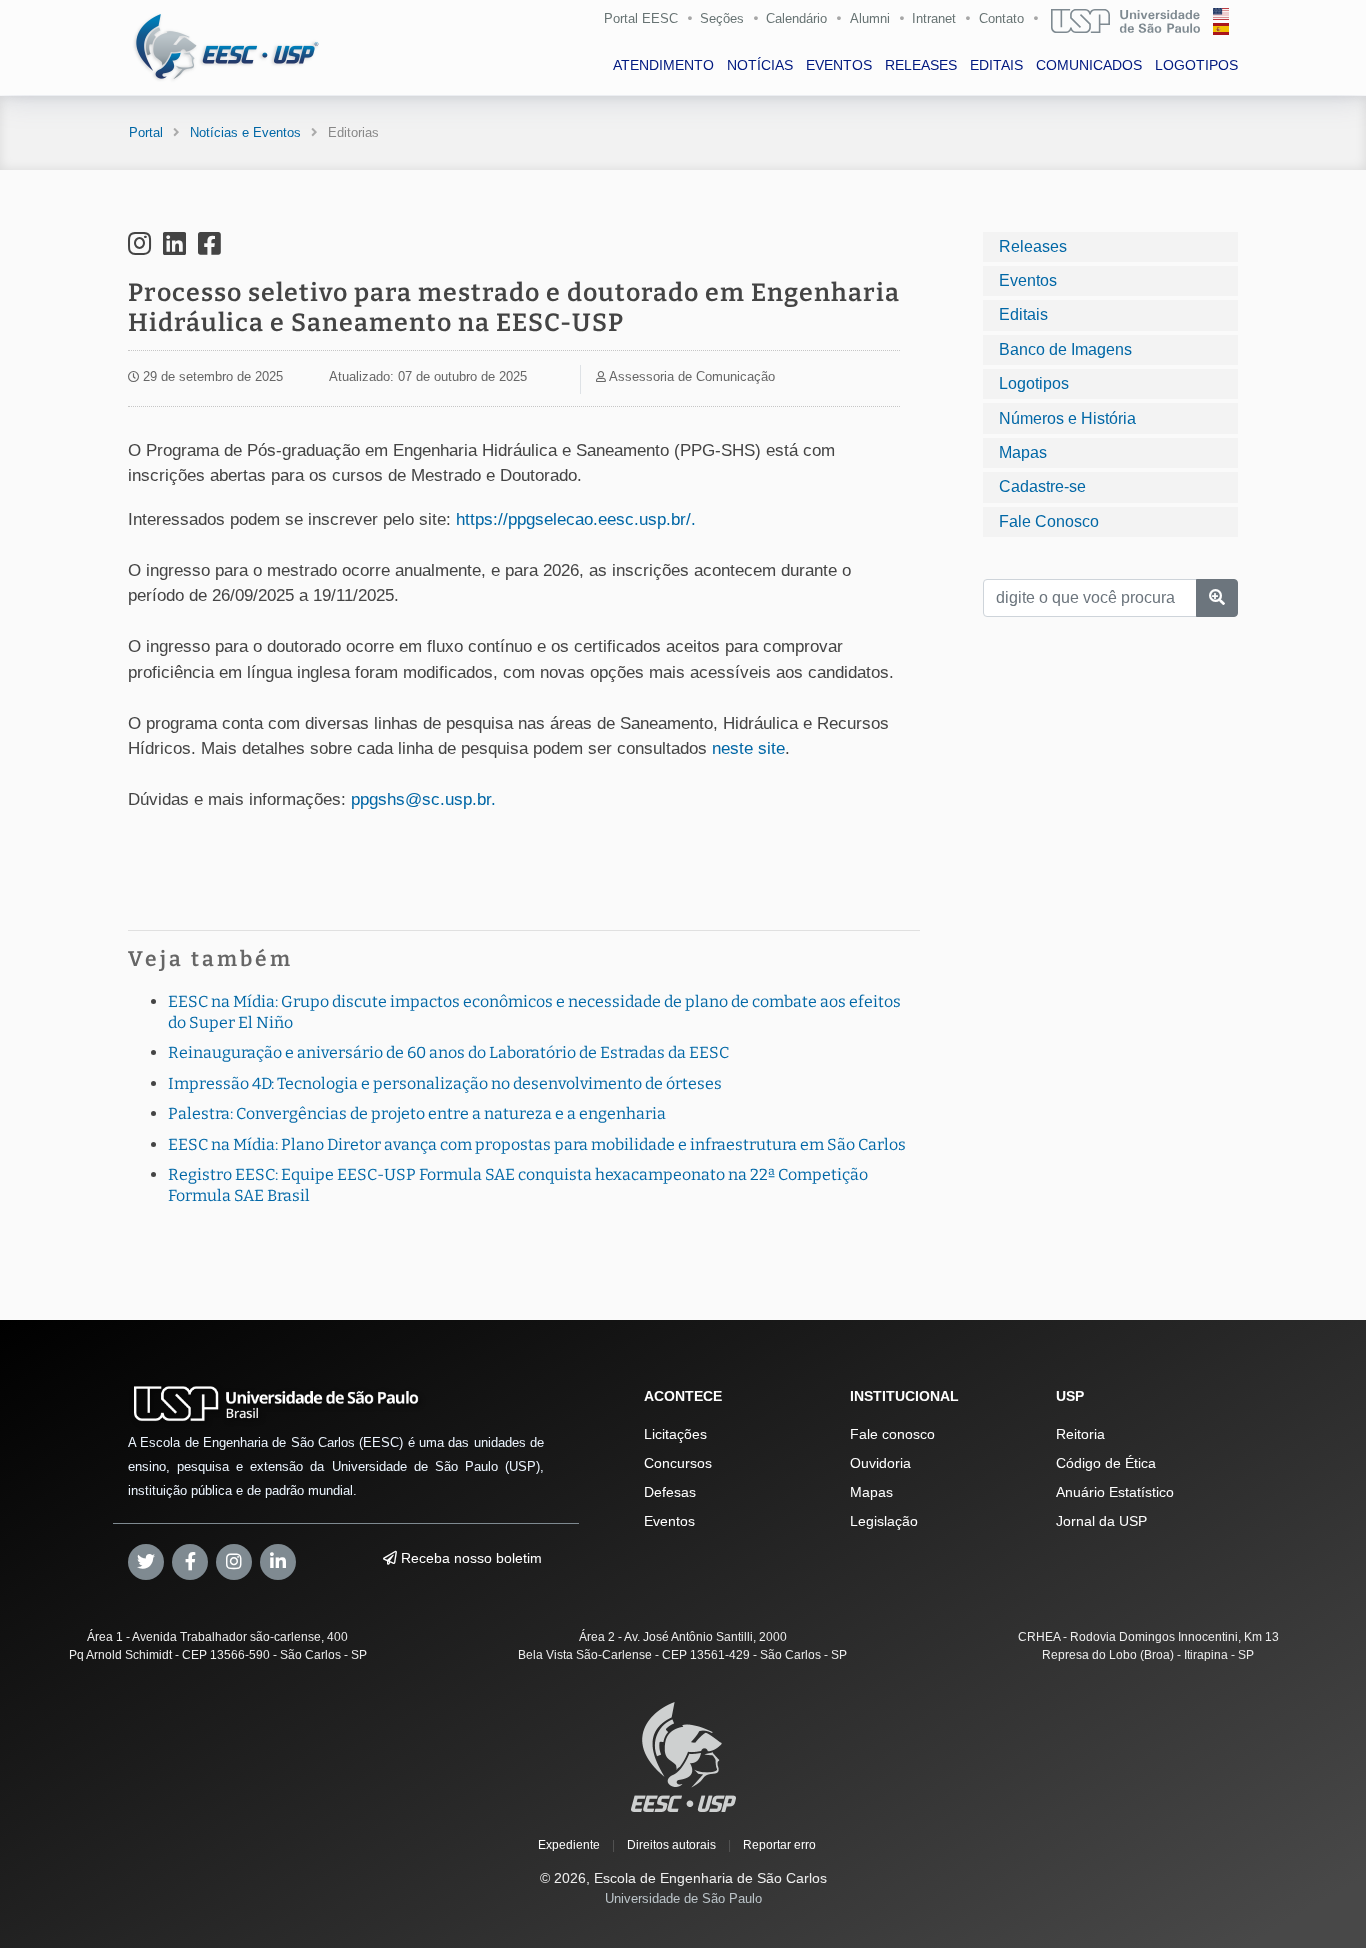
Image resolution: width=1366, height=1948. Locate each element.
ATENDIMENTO (663, 65)
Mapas (1023, 452)
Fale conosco (892, 1434)
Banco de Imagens (1065, 349)
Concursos (678, 1463)
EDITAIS (996, 65)
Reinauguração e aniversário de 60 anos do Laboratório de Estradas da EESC (448, 1052)
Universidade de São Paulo (683, 1898)
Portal (146, 132)
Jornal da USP (1101, 1521)
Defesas (670, 1492)
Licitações (675, 1434)
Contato (1001, 18)
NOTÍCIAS (760, 65)
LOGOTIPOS (1196, 65)
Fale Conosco (1049, 521)
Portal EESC (641, 18)
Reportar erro (779, 1845)
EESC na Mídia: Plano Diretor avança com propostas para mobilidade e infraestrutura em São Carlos (537, 1144)
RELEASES (921, 65)
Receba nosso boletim (469, 1558)
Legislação (884, 1521)
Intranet (934, 18)
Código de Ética (1106, 1463)
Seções (722, 18)
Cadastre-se (1042, 486)
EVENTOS (839, 65)
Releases (1033, 246)
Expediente (569, 1845)
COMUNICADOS (1089, 65)
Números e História (1067, 418)
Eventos (1028, 280)
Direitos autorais (671, 1845)
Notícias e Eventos (245, 132)
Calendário (796, 18)
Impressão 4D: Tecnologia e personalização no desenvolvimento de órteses (445, 1083)
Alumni (870, 18)
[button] (748, 748)
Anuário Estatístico (1115, 1492)
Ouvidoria (880, 1463)
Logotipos (1034, 383)
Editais (1023, 314)
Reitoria (1080, 1434)
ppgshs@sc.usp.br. (423, 799)
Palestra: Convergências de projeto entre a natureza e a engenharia (417, 1113)
